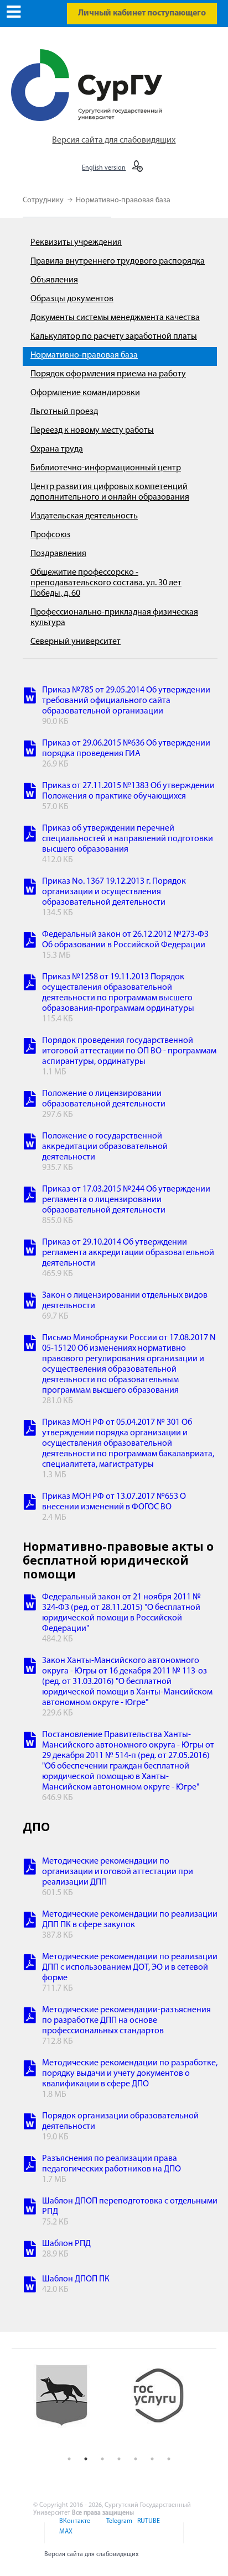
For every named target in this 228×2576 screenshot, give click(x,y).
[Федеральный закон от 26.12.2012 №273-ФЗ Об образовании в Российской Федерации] (30, 941)
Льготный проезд (64, 412)
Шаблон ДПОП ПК (76, 2279)
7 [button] (169, 2459)
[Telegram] (118, 2528)
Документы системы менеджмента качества (115, 318)
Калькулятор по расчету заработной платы (114, 337)
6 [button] (152, 2459)
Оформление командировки (85, 393)
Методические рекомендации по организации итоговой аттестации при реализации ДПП (118, 1872)
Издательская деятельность (84, 516)
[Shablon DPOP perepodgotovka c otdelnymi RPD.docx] (30, 2208)
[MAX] (64, 2538)
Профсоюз (50, 535)
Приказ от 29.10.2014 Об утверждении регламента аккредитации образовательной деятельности (128, 1253)
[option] (70, 2405)
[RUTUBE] (147, 2528)
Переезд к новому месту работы (92, 431)
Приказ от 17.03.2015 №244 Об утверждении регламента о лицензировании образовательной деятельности (126, 1200)
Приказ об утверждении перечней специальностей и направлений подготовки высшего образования (128, 839)
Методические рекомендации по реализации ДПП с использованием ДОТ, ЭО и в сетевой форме (130, 1968)
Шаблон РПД (66, 2244)
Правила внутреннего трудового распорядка (118, 261)
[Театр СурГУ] (70, 2405)
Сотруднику (44, 200)
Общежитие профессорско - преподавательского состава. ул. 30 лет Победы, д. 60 (106, 583)
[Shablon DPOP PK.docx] (30, 2286)
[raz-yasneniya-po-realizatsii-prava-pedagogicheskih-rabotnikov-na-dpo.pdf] (30, 2166)
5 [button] (136, 2459)
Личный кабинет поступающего (142, 13)
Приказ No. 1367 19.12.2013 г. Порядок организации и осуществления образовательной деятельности (114, 892)
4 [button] (119, 2459)
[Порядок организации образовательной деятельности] (30, 2123)
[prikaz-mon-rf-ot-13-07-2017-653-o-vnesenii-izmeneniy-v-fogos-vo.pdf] (30, 1504)
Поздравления (58, 554)
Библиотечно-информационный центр (106, 468)
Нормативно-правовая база (123, 200)
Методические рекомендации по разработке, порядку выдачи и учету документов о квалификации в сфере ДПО (130, 2074)
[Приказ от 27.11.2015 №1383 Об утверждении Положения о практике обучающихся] (30, 793)
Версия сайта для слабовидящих (114, 140)
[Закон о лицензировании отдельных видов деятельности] (30, 1302)
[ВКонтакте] (74, 2528)
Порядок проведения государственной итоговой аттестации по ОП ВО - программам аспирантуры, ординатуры (129, 1051)
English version (104, 168)
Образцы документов (72, 299)
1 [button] (69, 2459)
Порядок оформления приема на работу (108, 374)
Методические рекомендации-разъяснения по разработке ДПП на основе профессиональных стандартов (126, 2021)
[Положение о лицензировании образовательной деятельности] (30, 1101)
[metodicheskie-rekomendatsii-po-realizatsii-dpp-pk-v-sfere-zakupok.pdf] (30, 1921)
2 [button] (86, 2459)
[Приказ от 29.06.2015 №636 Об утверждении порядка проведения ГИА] (30, 750)
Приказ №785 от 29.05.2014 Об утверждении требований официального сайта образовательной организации (126, 701)
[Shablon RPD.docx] (30, 2251)
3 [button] (102, 2459)
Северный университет (76, 642)
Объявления (54, 280)
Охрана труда (57, 449)
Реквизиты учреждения (76, 243)
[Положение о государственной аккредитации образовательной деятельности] (30, 1143)
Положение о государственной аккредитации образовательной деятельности (105, 1147)
